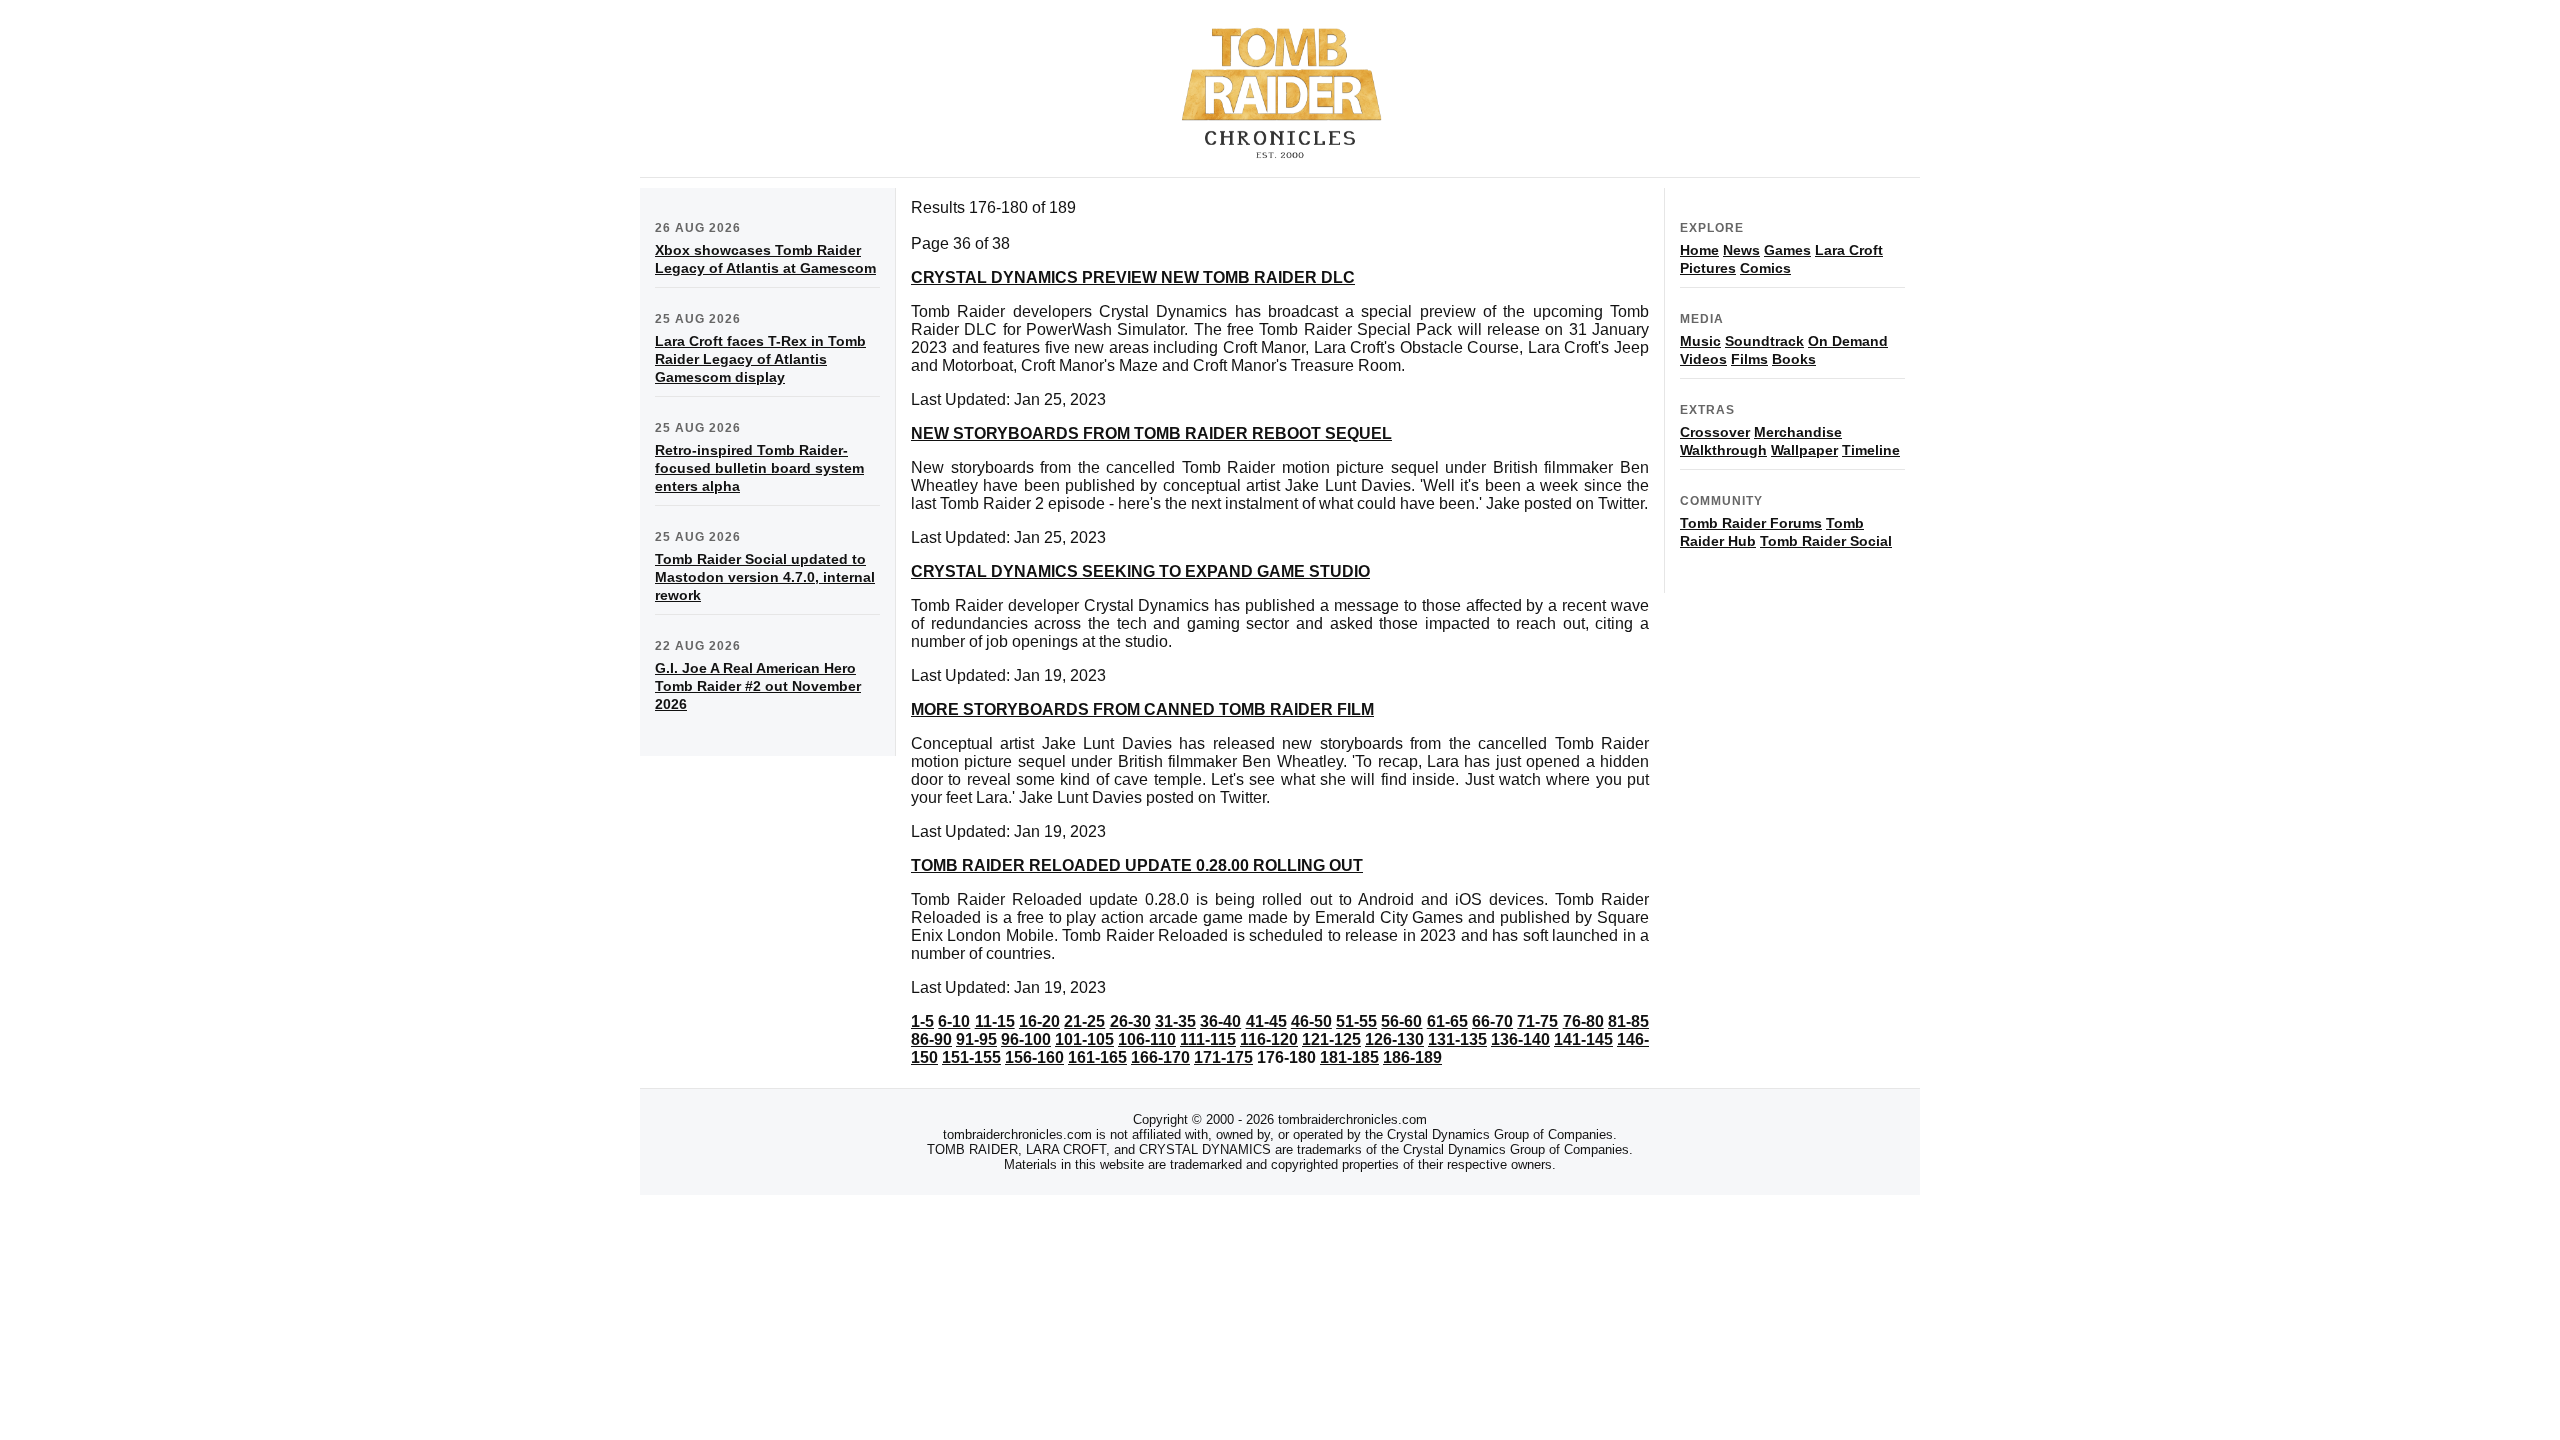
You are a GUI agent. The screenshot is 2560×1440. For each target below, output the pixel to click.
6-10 (954, 1021)
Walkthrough (1723, 450)
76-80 (1583, 1021)
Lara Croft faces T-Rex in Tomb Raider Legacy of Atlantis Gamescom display (760, 359)
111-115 (1208, 1039)
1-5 (922, 1021)
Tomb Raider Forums (1751, 523)
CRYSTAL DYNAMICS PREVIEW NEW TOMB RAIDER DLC (1133, 277)
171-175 (1223, 1057)
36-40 (1220, 1021)
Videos (1703, 359)
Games (1787, 250)
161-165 (1097, 1057)
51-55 (1356, 1021)
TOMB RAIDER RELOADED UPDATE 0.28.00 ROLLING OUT (1137, 865)
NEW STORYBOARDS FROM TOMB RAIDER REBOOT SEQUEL (1151, 433)
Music (1700, 341)
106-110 (1147, 1039)
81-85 (1628, 1021)
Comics (1765, 268)
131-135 (1457, 1039)
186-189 (1412, 1057)
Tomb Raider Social (1826, 541)
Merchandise (1798, 432)
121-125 (1331, 1039)
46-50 (1311, 1021)
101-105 (1084, 1039)
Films (1749, 359)
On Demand (1848, 341)
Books (1794, 359)
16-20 (1039, 1021)
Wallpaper (1804, 450)
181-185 (1349, 1057)
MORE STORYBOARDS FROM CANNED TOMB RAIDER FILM (1142, 709)
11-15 (995, 1021)
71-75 (1537, 1021)
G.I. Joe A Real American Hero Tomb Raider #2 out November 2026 (758, 686)
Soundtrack (1764, 341)
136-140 (1520, 1039)
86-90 (931, 1039)
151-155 (971, 1057)
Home (1699, 250)
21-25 (1084, 1021)
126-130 (1394, 1039)
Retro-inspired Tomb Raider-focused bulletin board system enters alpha (759, 468)
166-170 (1160, 1057)
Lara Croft (1849, 250)
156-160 (1034, 1057)
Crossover (1715, 432)
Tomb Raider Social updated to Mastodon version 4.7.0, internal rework (765, 577)
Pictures (1708, 268)
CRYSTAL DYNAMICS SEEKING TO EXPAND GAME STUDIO (1140, 571)
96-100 (1026, 1039)
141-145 (1583, 1039)
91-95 (976, 1039)
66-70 (1492, 1021)
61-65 (1447, 1021)
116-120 (1269, 1039)
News (1741, 250)
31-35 (1175, 1021)
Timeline (1871, 450)
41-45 (1266, 1021)
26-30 (1130, 1021)
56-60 (1401, 1021)
